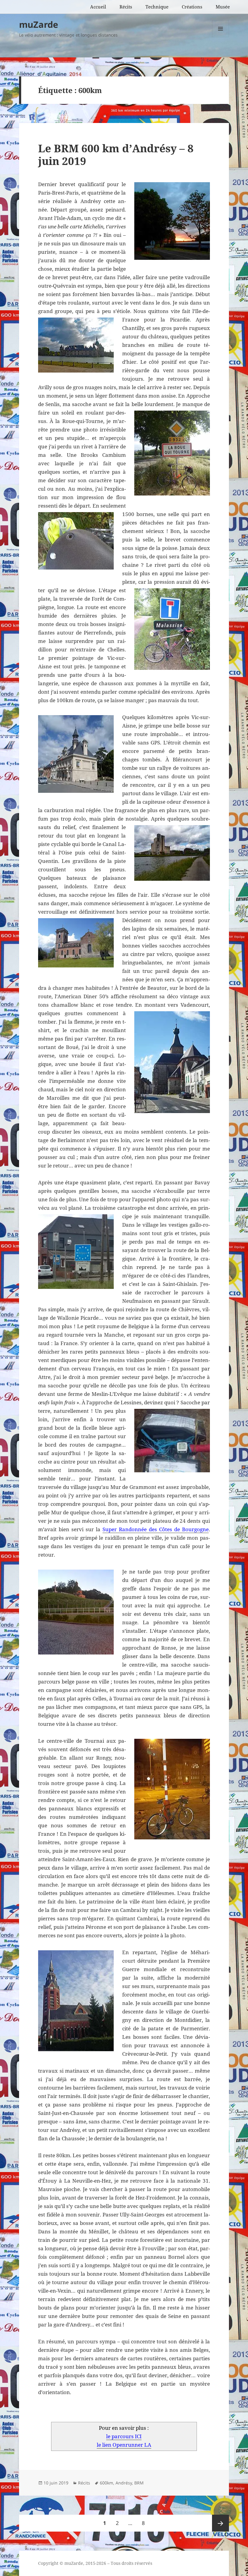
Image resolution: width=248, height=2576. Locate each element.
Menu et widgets (221, 37)
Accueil (98, 7)
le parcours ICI (124, 2436)
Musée (223, 7)
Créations (192, 7)
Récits (126, 7)
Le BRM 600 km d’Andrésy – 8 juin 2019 (116, 155)
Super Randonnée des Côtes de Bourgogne (156, 1529)
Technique (157, 7)
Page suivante (220, 2523)
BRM (139, 2483)
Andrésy (124, 2483)
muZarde (39, 24)
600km (106, 2483)
